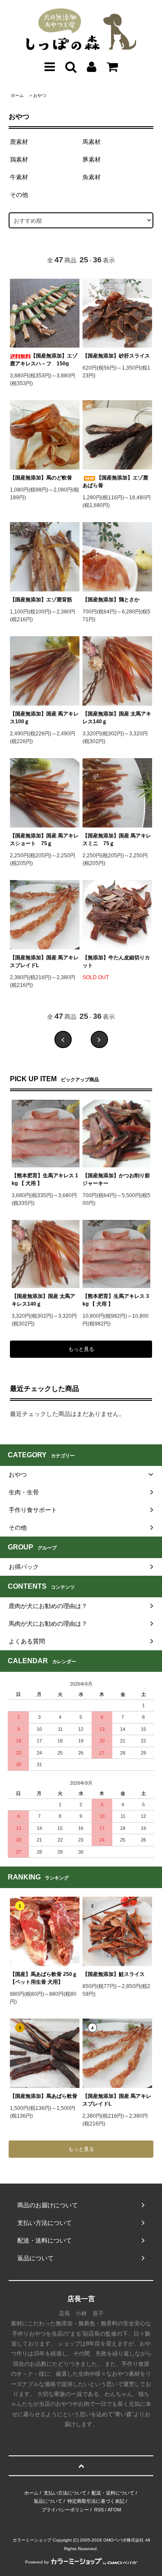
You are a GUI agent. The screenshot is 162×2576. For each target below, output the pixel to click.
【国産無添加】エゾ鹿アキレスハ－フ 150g (44, 360)
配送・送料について (113, 2493)
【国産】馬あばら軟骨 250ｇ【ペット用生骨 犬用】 (44, 1978)
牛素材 (19, 177)
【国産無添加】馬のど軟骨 (41, 478)
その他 (19, 195)
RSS (99, 2510)
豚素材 (92, 159)
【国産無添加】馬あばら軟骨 (44, 2096)
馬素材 (92, 142)
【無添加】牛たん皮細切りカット (116, 961)
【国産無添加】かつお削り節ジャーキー (116, 1179)
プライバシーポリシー (65, 2510)
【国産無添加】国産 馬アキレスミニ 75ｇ (117, 840)
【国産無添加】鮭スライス (114, 1974)
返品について (48, 2501)
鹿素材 (19, 142)
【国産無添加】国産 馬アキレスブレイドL (44, 961)
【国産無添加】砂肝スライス (116, 356)
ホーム (17, 95)
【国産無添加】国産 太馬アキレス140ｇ (117, 718)
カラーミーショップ (32, 2540)
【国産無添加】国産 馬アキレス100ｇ (44, 718)
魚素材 (92, 177)
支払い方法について (65, 2493)
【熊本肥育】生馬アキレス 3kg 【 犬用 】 (116, 1300)
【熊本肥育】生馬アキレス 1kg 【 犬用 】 (45, 1179)
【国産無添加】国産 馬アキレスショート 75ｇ (44, 840)
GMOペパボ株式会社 (124, 2540)
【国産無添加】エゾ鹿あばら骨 (115, 482)
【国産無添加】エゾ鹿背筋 (41, 600)
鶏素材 (19, 159)
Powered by (37, 2562)
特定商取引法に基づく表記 (96, 2501)
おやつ (40, 95)
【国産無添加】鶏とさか (111, 600)
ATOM (114, 2510)
